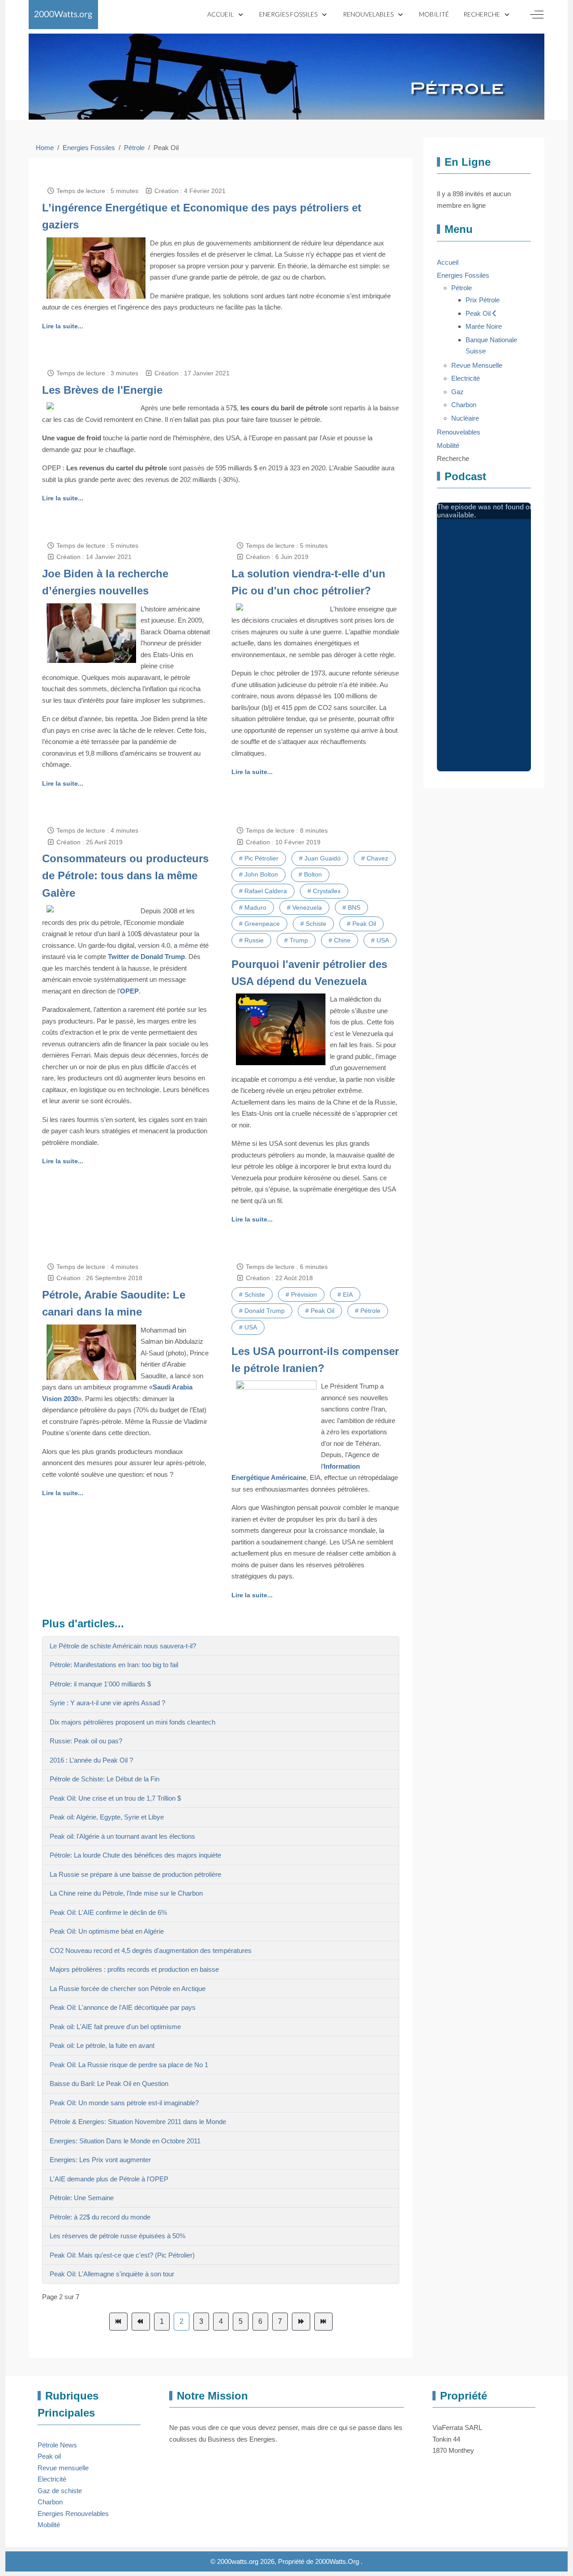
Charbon (50, 2502)
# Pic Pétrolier (259, 858)
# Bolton (310, 874)
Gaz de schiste (60, 2491)
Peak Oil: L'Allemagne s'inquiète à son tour (112, 2274)
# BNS (351, 907)
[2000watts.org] (63, 15)
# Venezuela (304, 907)
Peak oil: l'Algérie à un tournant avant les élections (122, 1836)
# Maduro (253, 907)
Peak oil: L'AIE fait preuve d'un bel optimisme (115, 2027)
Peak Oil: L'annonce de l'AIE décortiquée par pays (123, 2007)
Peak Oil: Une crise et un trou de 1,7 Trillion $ (115, 1798)
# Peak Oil (361, 924)
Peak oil (49, 2456)
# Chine (340, 940)
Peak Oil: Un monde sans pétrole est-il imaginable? (124, 2103)
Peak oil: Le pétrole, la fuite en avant (102, 2045)
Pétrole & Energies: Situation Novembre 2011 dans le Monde (138, 2122)
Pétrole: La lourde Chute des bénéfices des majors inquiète (135, 1855)
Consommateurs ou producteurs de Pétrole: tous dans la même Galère (125, 876)
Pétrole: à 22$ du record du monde (100, 2217)
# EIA (345, 1294)
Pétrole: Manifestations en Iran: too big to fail (114, 1665)
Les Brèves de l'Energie (102, 390)
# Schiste (313, 924)
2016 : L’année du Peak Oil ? (91, 1760)
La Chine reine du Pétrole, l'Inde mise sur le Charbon (126, 1893)
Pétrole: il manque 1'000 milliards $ (100, 1684)
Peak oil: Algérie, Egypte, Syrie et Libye (107, 1817)
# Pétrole (368, 1311)
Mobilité (49, 2525)
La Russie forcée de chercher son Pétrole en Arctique (128, 1989)
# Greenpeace (259, 924)
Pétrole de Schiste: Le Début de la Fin (105, 1779)
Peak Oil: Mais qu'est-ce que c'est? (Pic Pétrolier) (122, 2255)
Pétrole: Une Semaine (82, 2198)
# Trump (296, 940)
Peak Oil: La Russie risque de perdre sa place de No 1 (129, 2065)
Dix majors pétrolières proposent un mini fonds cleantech (133, 1722)
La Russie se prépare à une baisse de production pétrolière (135, 1874)
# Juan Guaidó (320, 858)
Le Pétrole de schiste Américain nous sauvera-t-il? (123, 1646)
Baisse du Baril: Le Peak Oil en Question (109, 2084)
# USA (380, 940)
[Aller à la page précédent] (141, 2322)
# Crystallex (324, 891)
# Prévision (301, 1294)
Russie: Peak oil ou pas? (86, 1741)
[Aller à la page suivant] (301, 2322)
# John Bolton (259, 874)
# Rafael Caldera (263, 891)
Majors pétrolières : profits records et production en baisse (134, 1969)
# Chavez (375, 858)
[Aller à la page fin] (323, 2322)
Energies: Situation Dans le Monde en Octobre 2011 (125, 2141)
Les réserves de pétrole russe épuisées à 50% (118, 2236)
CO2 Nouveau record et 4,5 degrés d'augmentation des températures (151, 1950)
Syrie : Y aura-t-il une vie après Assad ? (107, 1703)
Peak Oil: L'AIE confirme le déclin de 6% (108, 1912)
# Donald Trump (262, 1311)
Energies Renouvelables (73, 2514)
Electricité (52, 2479)
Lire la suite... (63, 326)
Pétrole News (57, 2445)
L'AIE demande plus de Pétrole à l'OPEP (109, 2179)
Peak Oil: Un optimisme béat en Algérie (107, 1931)
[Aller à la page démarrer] (118, 2322)
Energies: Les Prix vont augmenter (100, 2160)
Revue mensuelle (63, 2468)
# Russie (251, 940)
